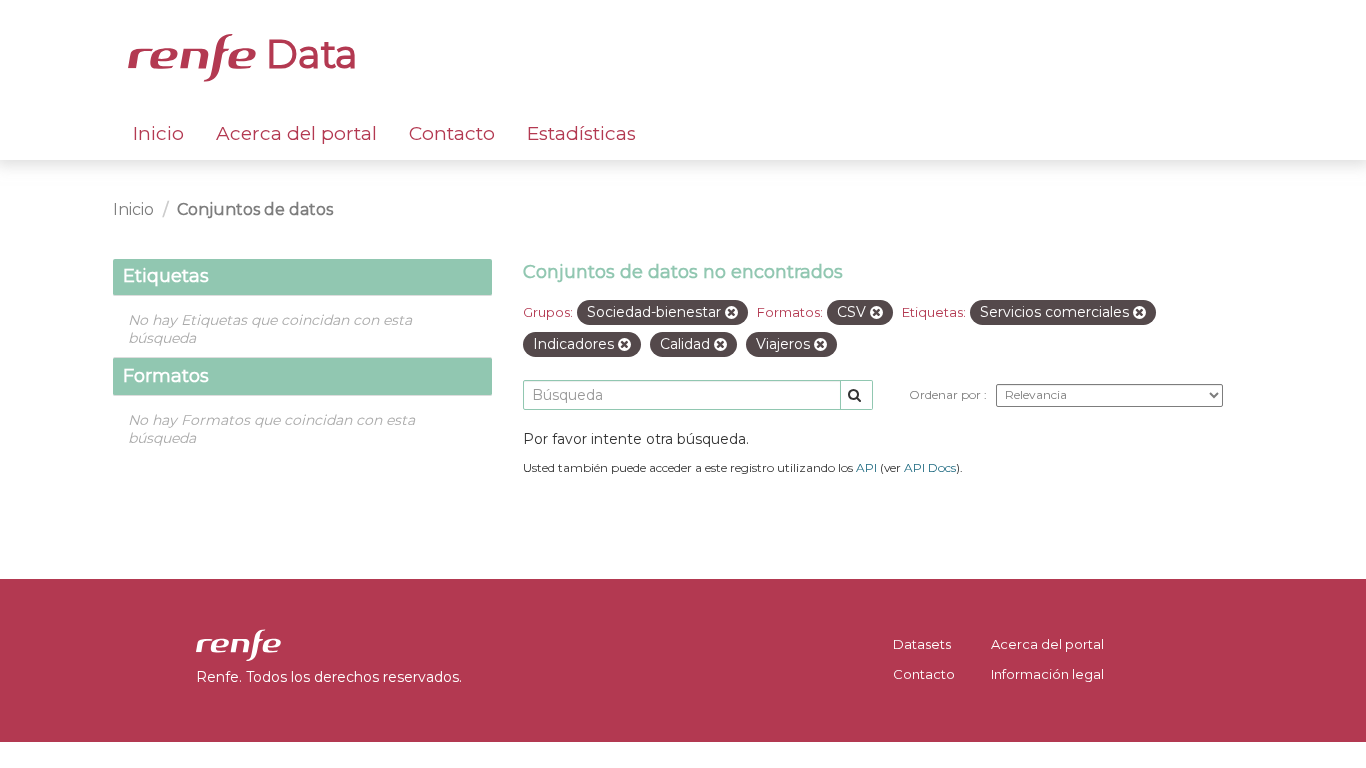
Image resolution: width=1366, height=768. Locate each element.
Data (307, 54)
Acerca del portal (296, 133)
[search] (856, 395)
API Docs (930, 467)
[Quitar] (731, 313)
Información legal (1047, 674)
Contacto (452, 133)
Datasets (922, 644)
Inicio (158, 133)
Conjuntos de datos (255, 209)
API (866, 467)
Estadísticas (581, 133)
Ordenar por (946, 394)
